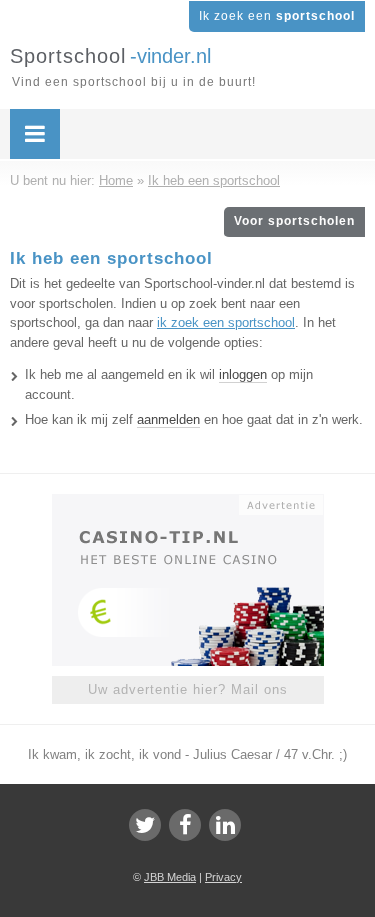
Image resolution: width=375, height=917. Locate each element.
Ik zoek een (277, 16)
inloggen (243, 374)
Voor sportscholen (294, 221)
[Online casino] (188, 503)
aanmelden (168, 419)
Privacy (223, 877)
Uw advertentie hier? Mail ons (188, 689)
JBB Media (170, 877)
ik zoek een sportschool (226, 322)
